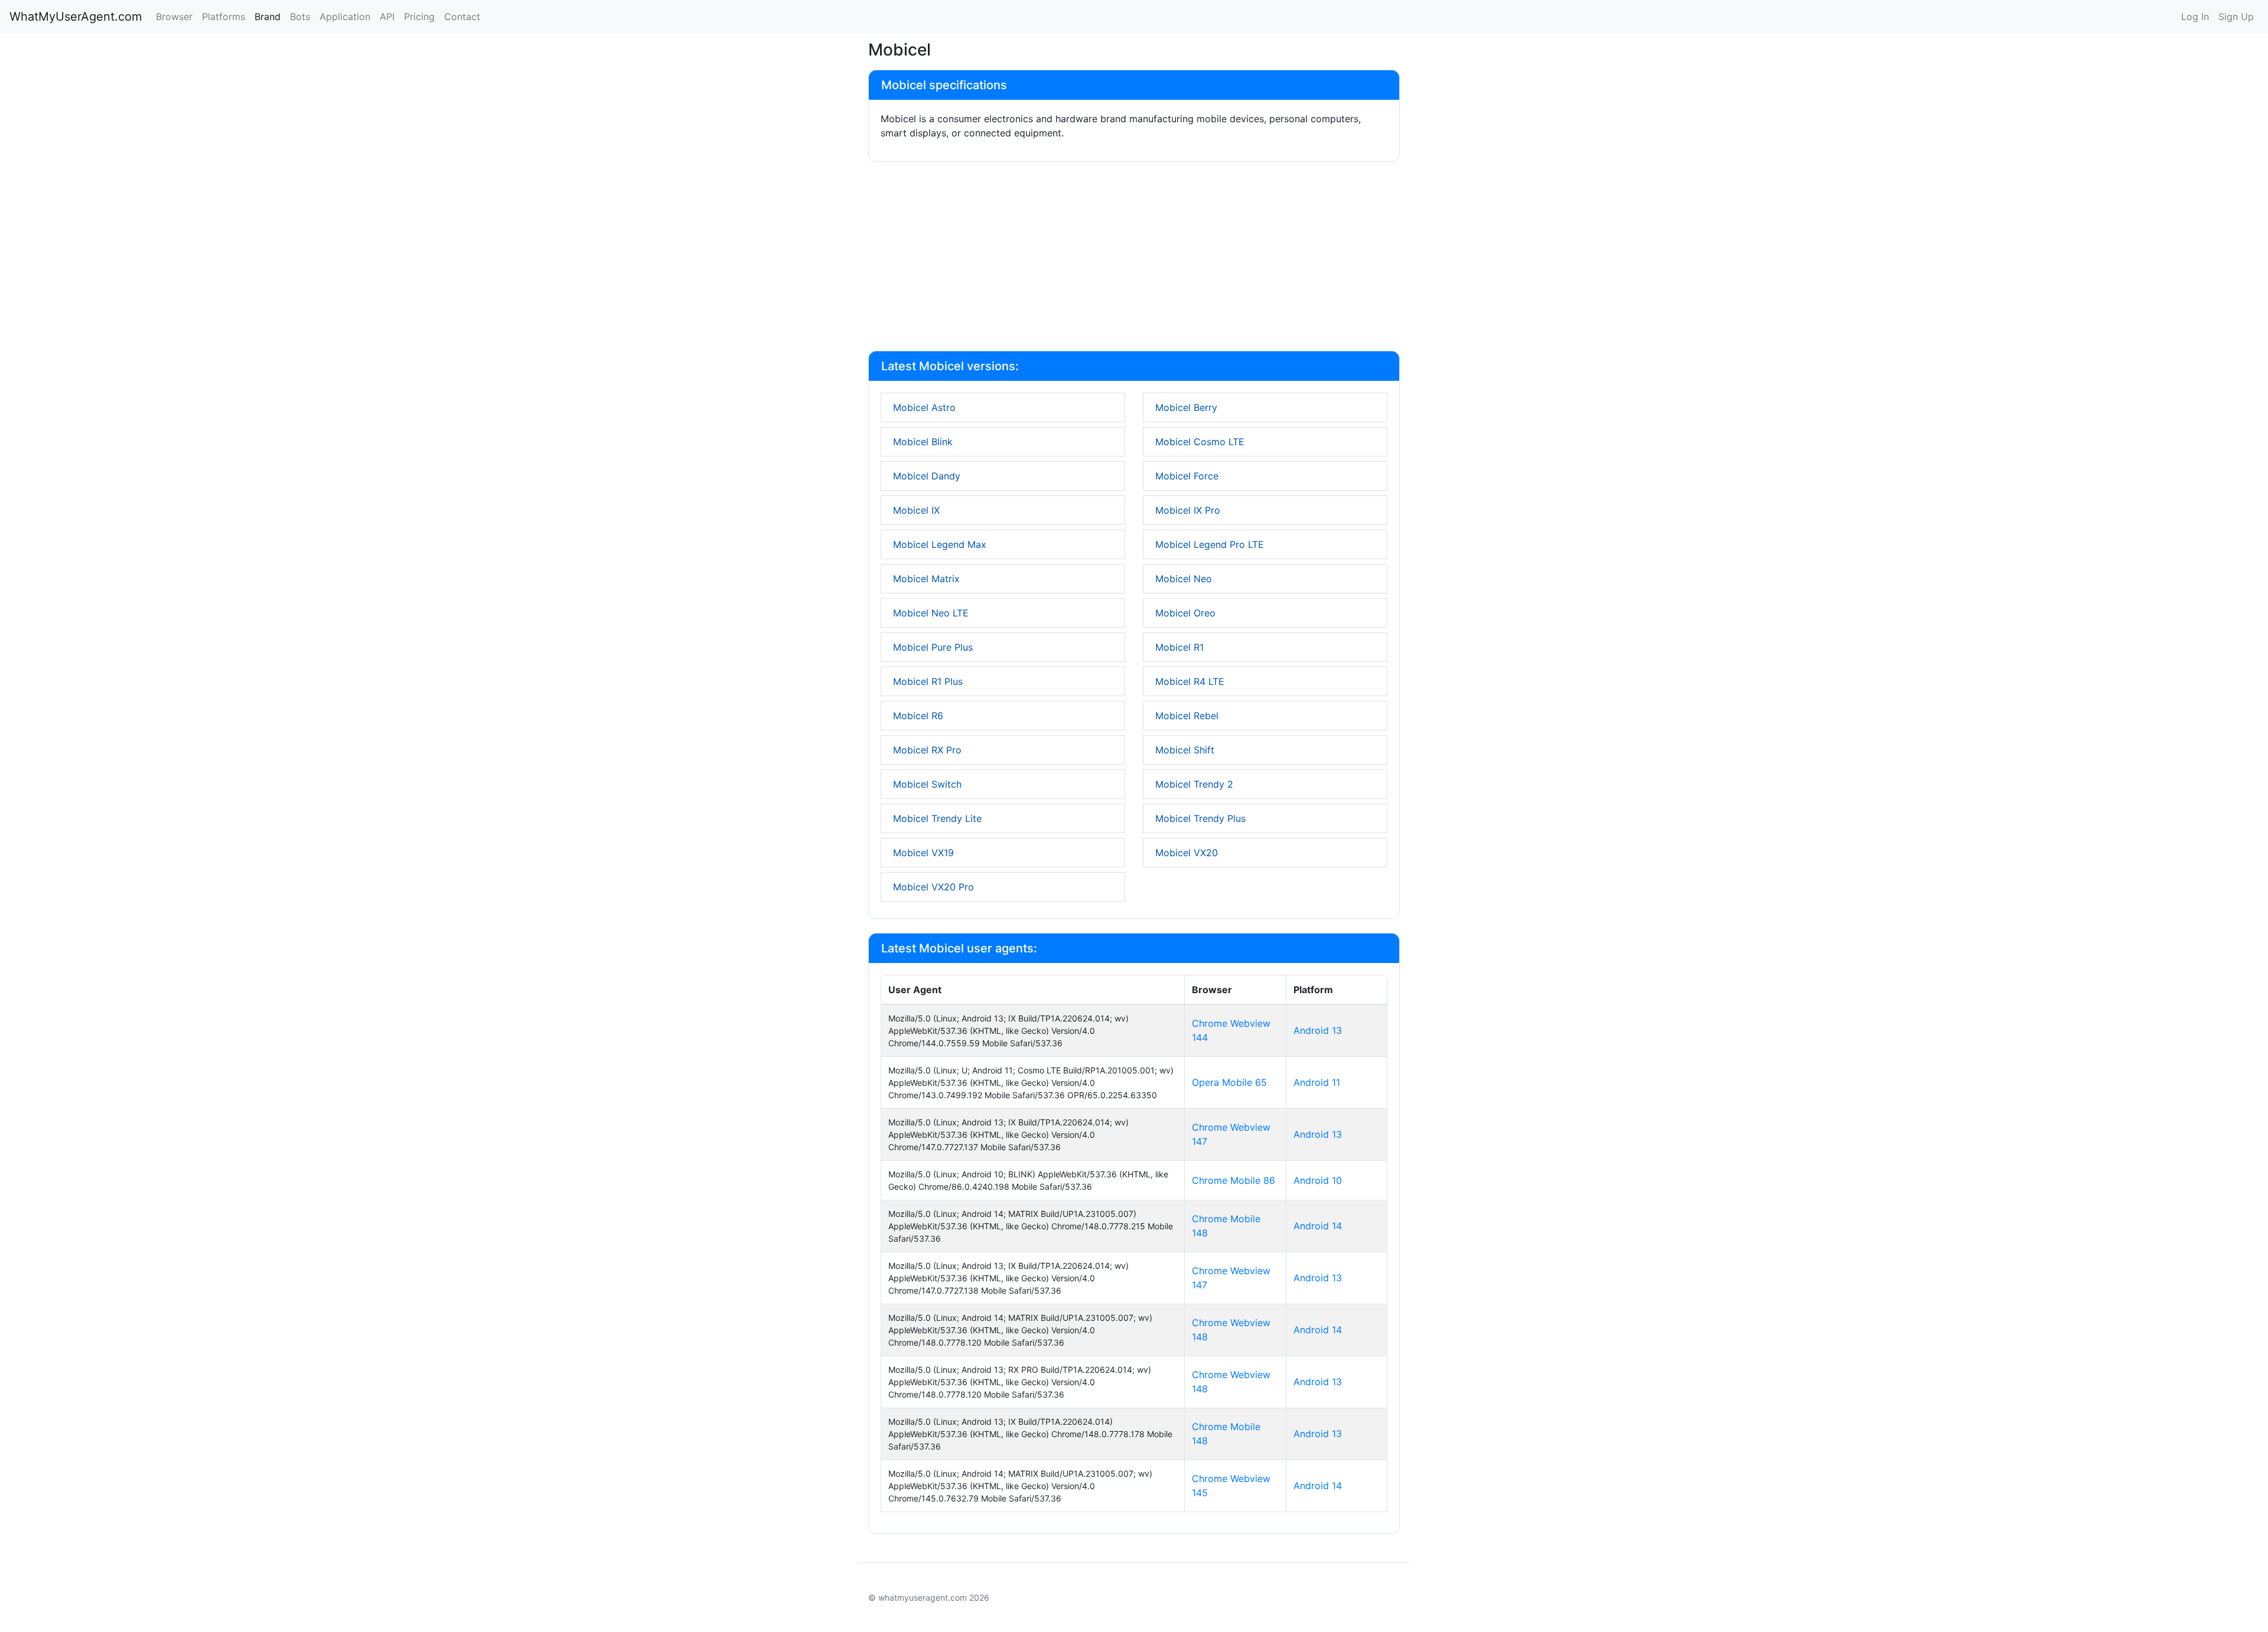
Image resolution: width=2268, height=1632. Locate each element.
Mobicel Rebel (1187, 716)
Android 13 (1318, 1030)
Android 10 (1318, 1180)
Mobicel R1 (1179, 647)
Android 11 (1317, 1082)
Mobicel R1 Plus (928, 681)
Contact (462, 17)
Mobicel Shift (1185, 750)
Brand (268, 17)
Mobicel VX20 (1187, 853)
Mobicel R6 (918, 716)
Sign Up (2236, 17)
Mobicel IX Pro (1188, 510)
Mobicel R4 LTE (1190, 681)
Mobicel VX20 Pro (933, 887)
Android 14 (1318, 1226)
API (387, 17)
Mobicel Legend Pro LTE (1210, 544)
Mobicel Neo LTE (931, 613)
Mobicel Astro (924, 407)
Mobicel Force (1187, 476)
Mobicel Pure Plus (933, 647)
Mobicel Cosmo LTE (1200, 442)
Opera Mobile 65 (1229, 1082)
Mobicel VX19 (923, 853)
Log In (2195, 17)
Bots (300, 17)
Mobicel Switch (927, 784)
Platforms (224, 17)
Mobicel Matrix (926, 579)
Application (345, 17)
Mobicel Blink (923, 442)
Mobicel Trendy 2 (1194, 784)
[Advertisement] (1134, 259)
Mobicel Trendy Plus (1200, 818)
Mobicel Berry (1186, 407)
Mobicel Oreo (1185, 613)
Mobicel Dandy (927, 476)
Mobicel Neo (1184, 579)
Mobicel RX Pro (927, 750)
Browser (174, 17)
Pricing (419, 17)
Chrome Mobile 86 (1234, 1180)
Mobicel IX (916, 510)
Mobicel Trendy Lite (937, 818)
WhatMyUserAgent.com (76, 17)
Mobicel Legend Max (940, 544)
